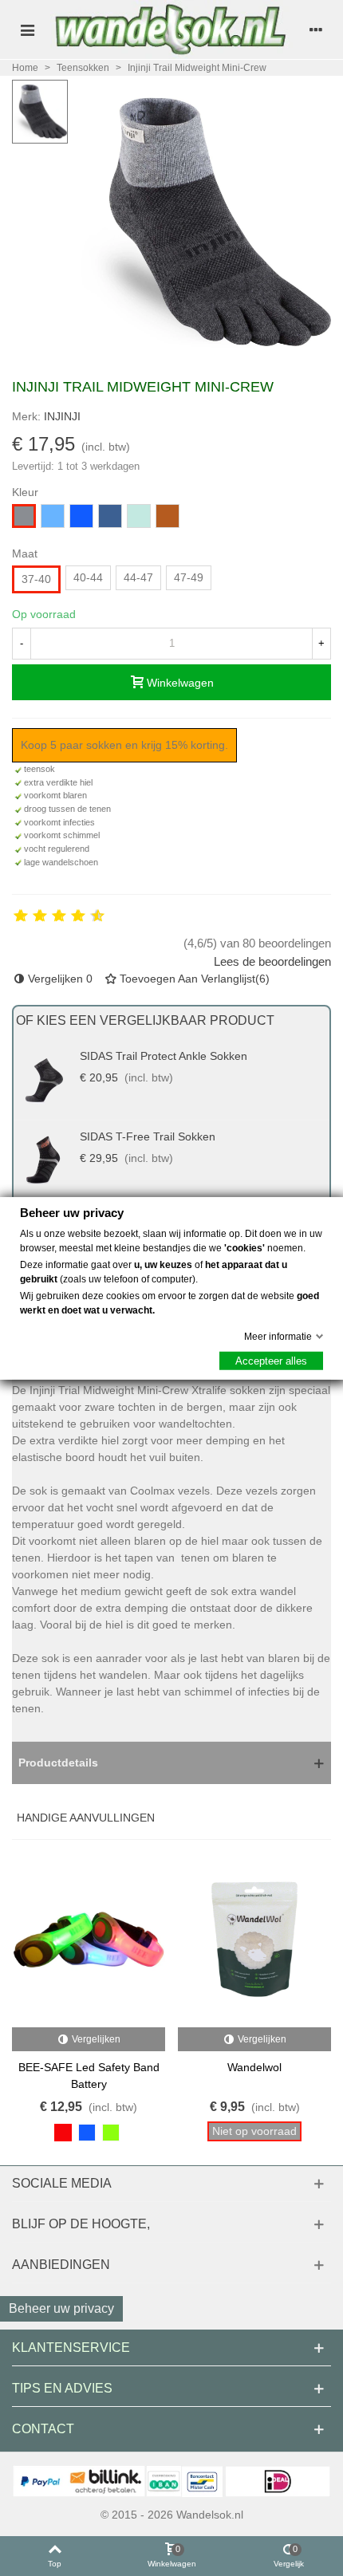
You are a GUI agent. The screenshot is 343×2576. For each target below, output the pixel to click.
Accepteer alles (271, 1360)
